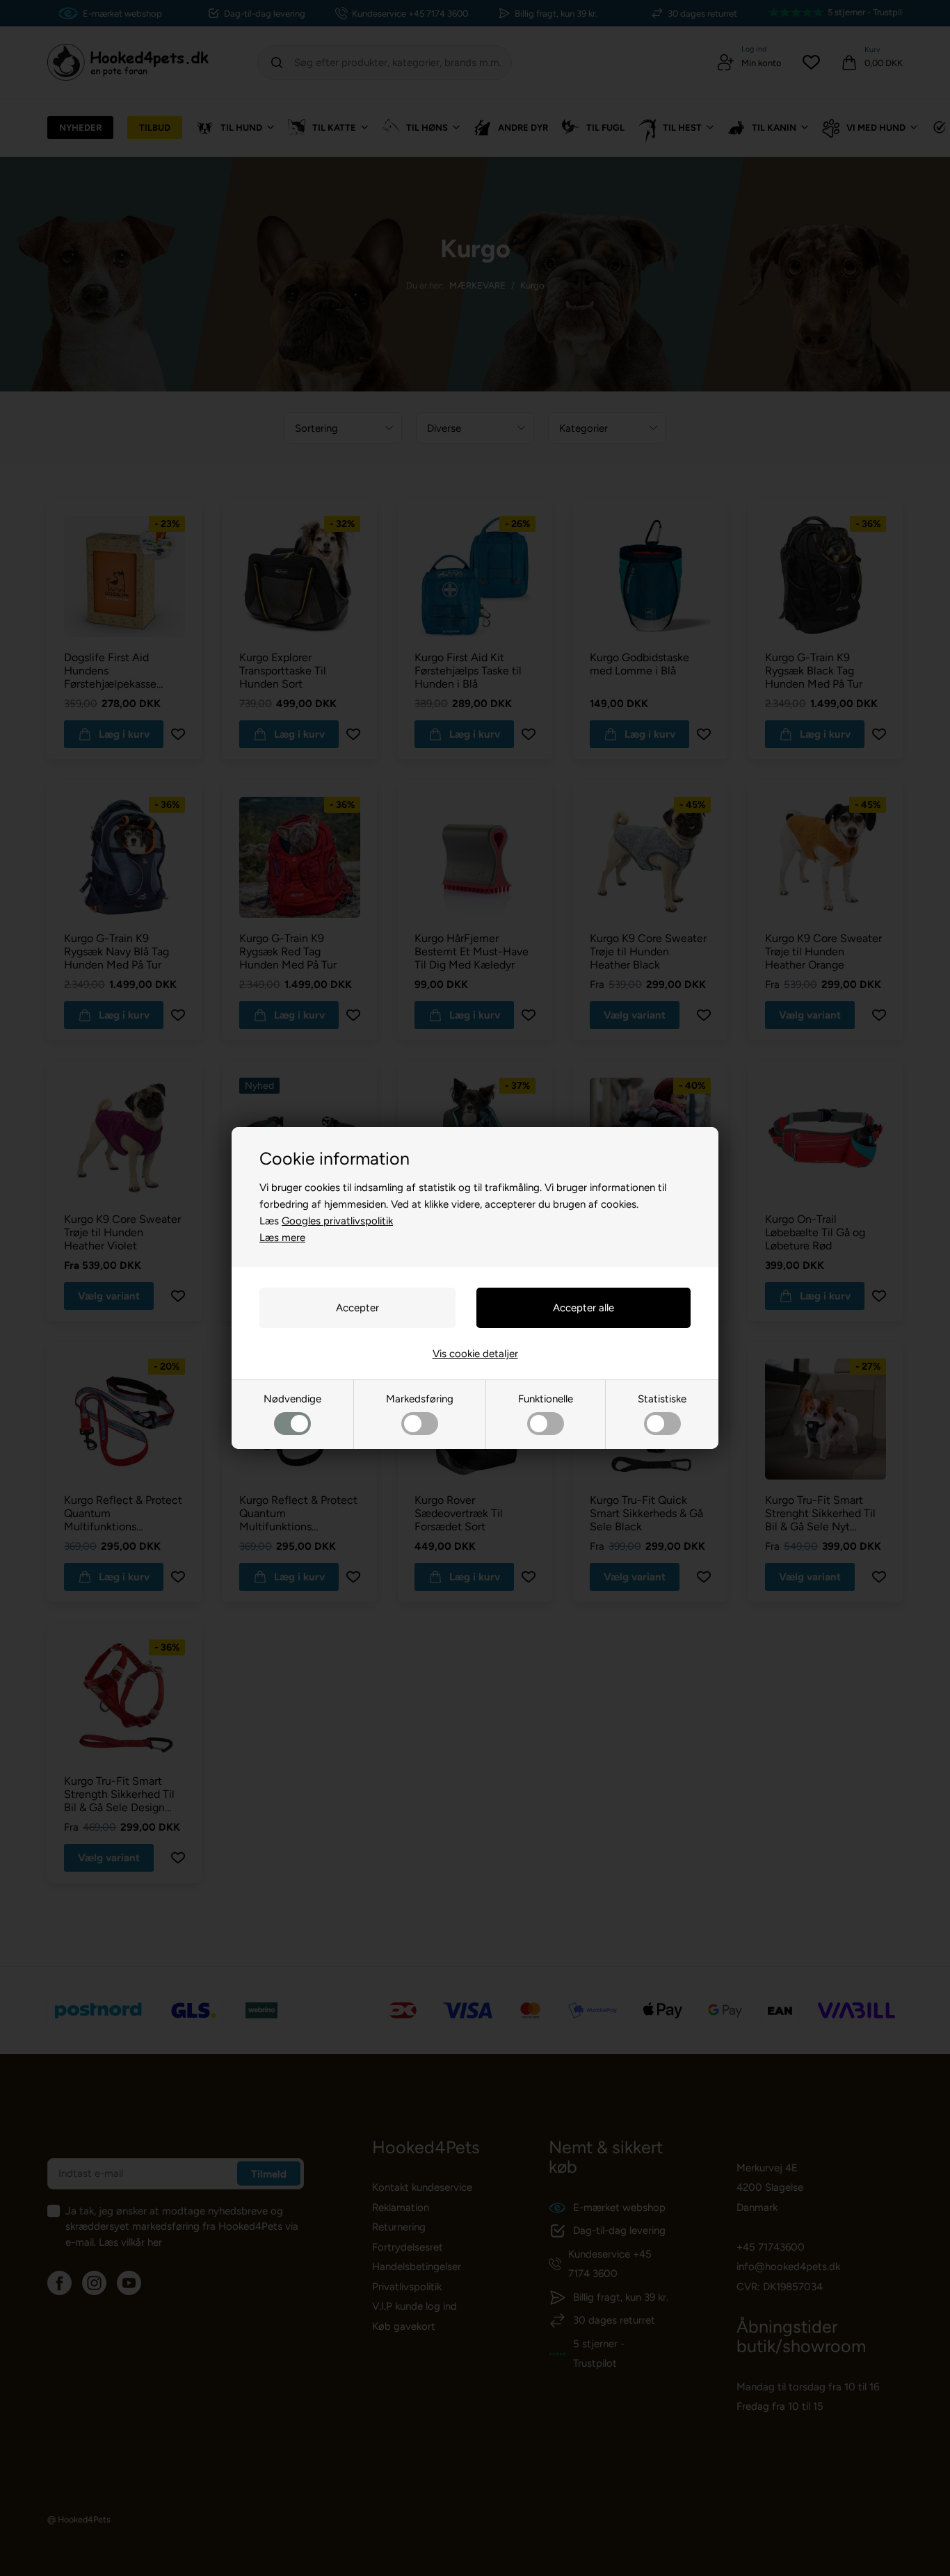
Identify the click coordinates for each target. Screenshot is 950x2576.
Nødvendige (292, 1399)
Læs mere (282, 1238)
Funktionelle (546, 1399)
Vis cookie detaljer (475, 1354)
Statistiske (662, 1399)
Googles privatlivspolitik (337, 1221)
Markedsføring (420, 1399)
